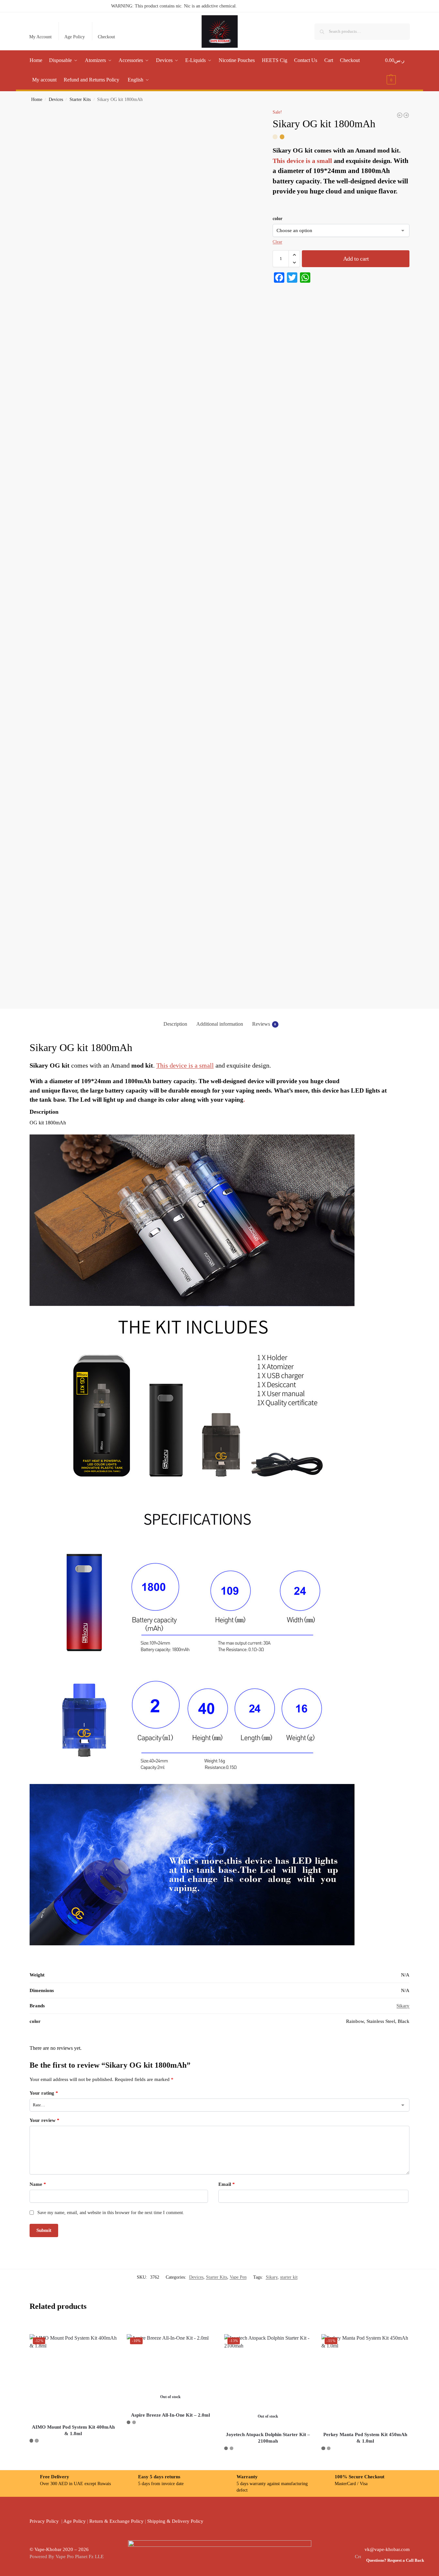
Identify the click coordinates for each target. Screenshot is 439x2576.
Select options (73, 2455)
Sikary (403, 2006)
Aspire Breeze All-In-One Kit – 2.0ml (170, 2415)
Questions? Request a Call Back (395, 2560)
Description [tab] (175, 1024)
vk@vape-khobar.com (387, 2549)
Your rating (44, 2093)
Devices (56, 99)
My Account (40, 37)
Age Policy (75, 37)
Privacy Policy (44, 2521)
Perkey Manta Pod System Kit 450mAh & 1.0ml (365, 2438)
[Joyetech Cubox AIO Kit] (400, 115)
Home (37, 99)
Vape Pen (238, 2277)
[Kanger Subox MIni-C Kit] (406, 115)
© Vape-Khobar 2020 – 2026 (59, 2549)
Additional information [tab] (220, 1024)
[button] (397, 70)
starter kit (289, 2277)
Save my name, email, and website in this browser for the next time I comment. (111, 2213)
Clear (277, 242)
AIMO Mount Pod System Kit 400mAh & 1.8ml (73, 2430)
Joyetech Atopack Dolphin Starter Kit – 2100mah (268, 2438)
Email (227, 2184)
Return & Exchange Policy (116, 2521)
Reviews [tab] (264, 1024)
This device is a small (302, 161)
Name (38, 2184)
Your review (45, 2120)
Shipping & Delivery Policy (175, 2521)
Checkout (106, 37)
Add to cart (356, 259)
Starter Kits (80, 99)
